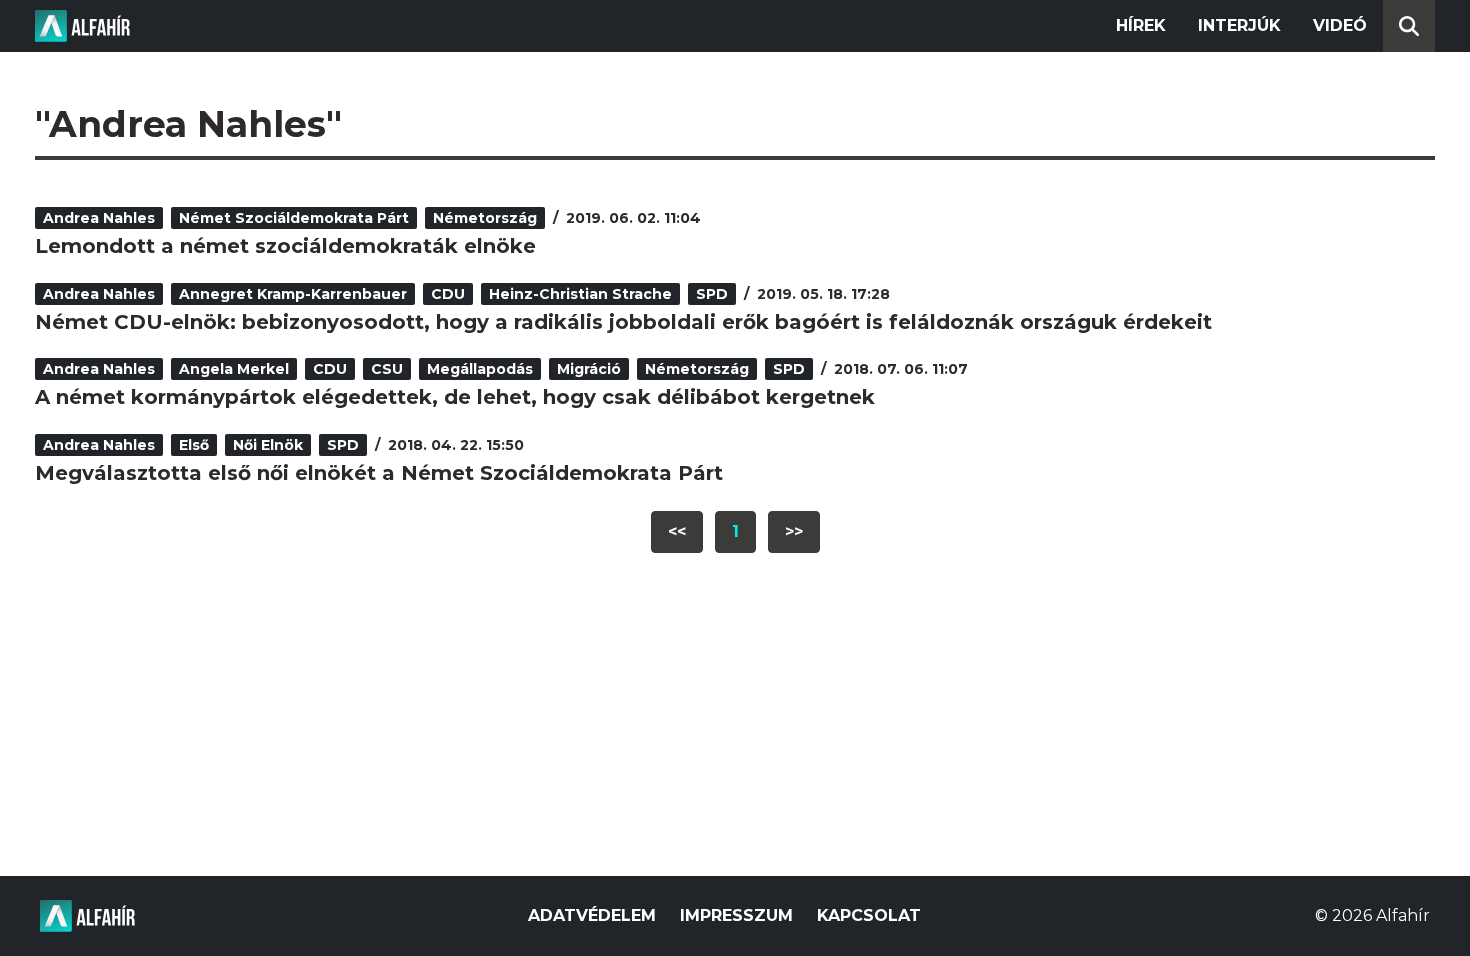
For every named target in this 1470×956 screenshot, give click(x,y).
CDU (448, 294)
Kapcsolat (869, 915)
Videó (1340, 25)
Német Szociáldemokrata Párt (294, 218)
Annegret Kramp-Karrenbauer (293, 294)
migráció (589, 369)
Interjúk (1239, 25)
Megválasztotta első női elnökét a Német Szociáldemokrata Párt (379, 473)
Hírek (1141, 25)
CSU (387, 369)
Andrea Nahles (99, 218)
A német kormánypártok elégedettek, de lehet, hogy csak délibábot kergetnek (455, 397)
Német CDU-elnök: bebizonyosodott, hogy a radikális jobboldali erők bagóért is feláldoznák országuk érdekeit (623, 322)
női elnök (268, 445)
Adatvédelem (592, 915)
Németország (485, 218)
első (194, 445)
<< (677, 531)
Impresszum (736, 915)
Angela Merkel (234, 369)
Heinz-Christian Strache (580, 294)
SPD (712, 294)
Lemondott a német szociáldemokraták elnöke (285, 246)
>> (794, 531)
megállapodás (480, 369)
